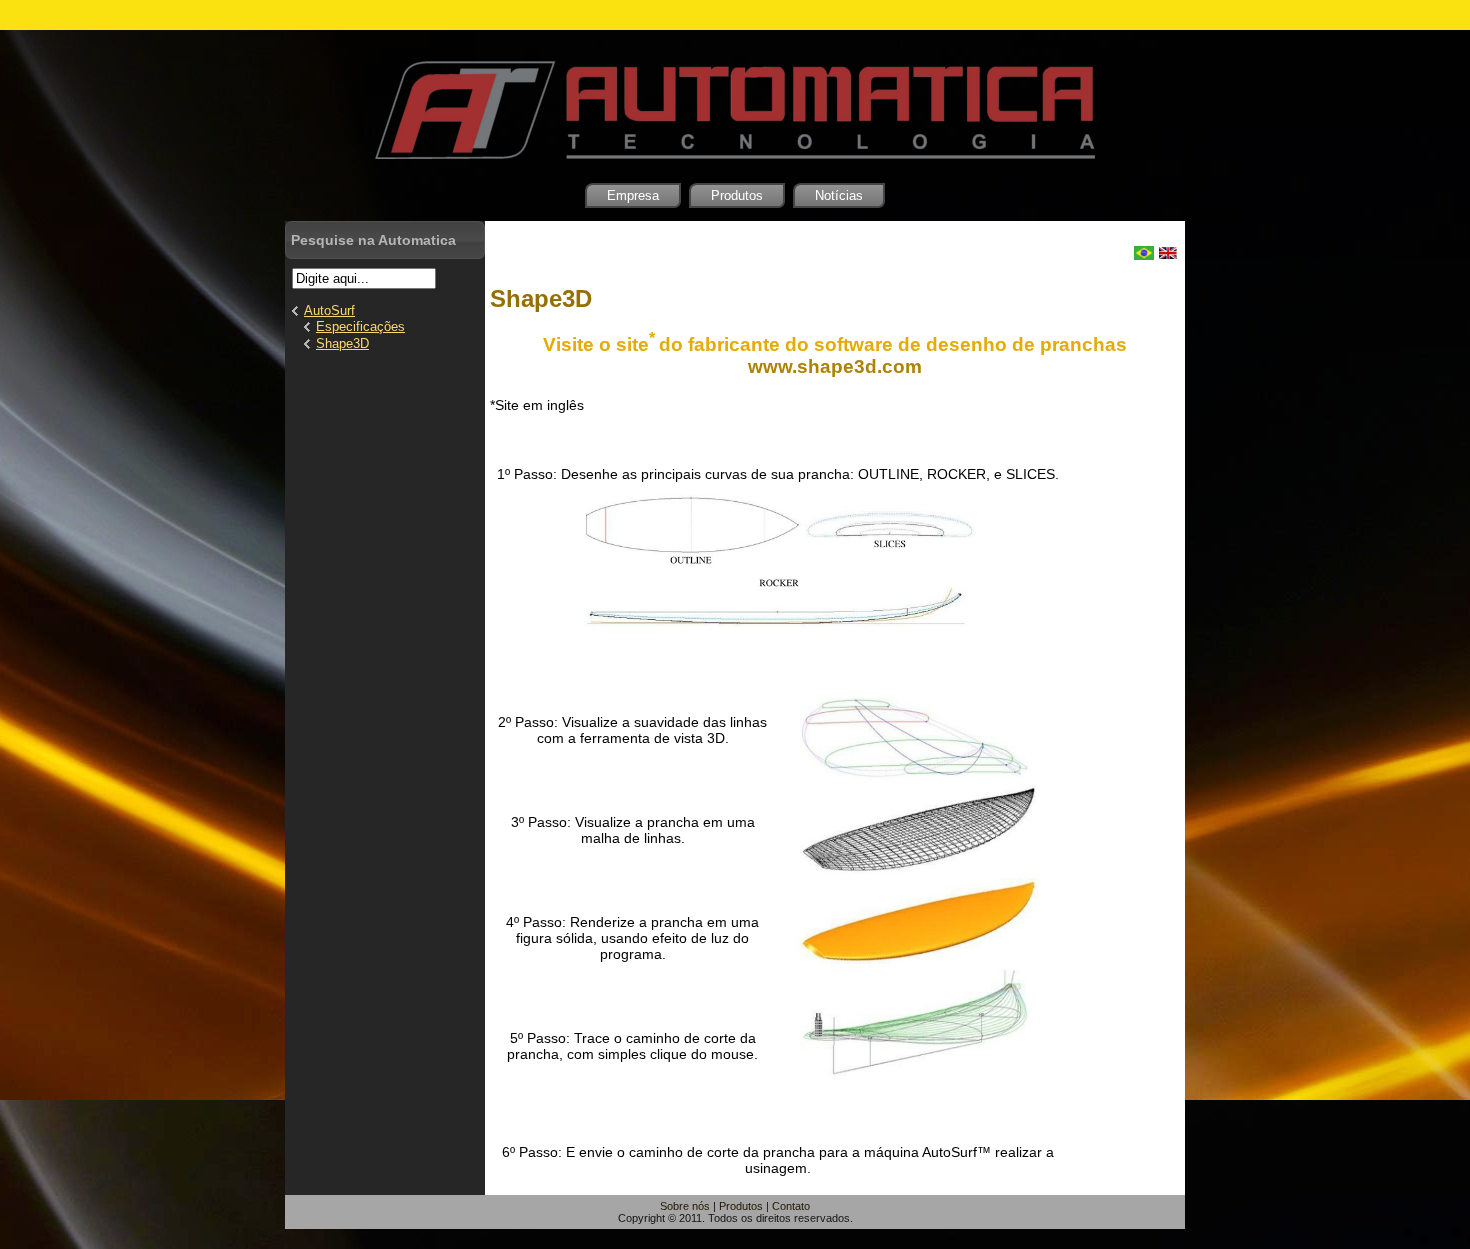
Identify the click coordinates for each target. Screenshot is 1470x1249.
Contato (791, 1206)
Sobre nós (685, 1206)
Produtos (737, 195)
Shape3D (541, 298)
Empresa (633, 195)
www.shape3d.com (835, 366)
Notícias (839, 195)
